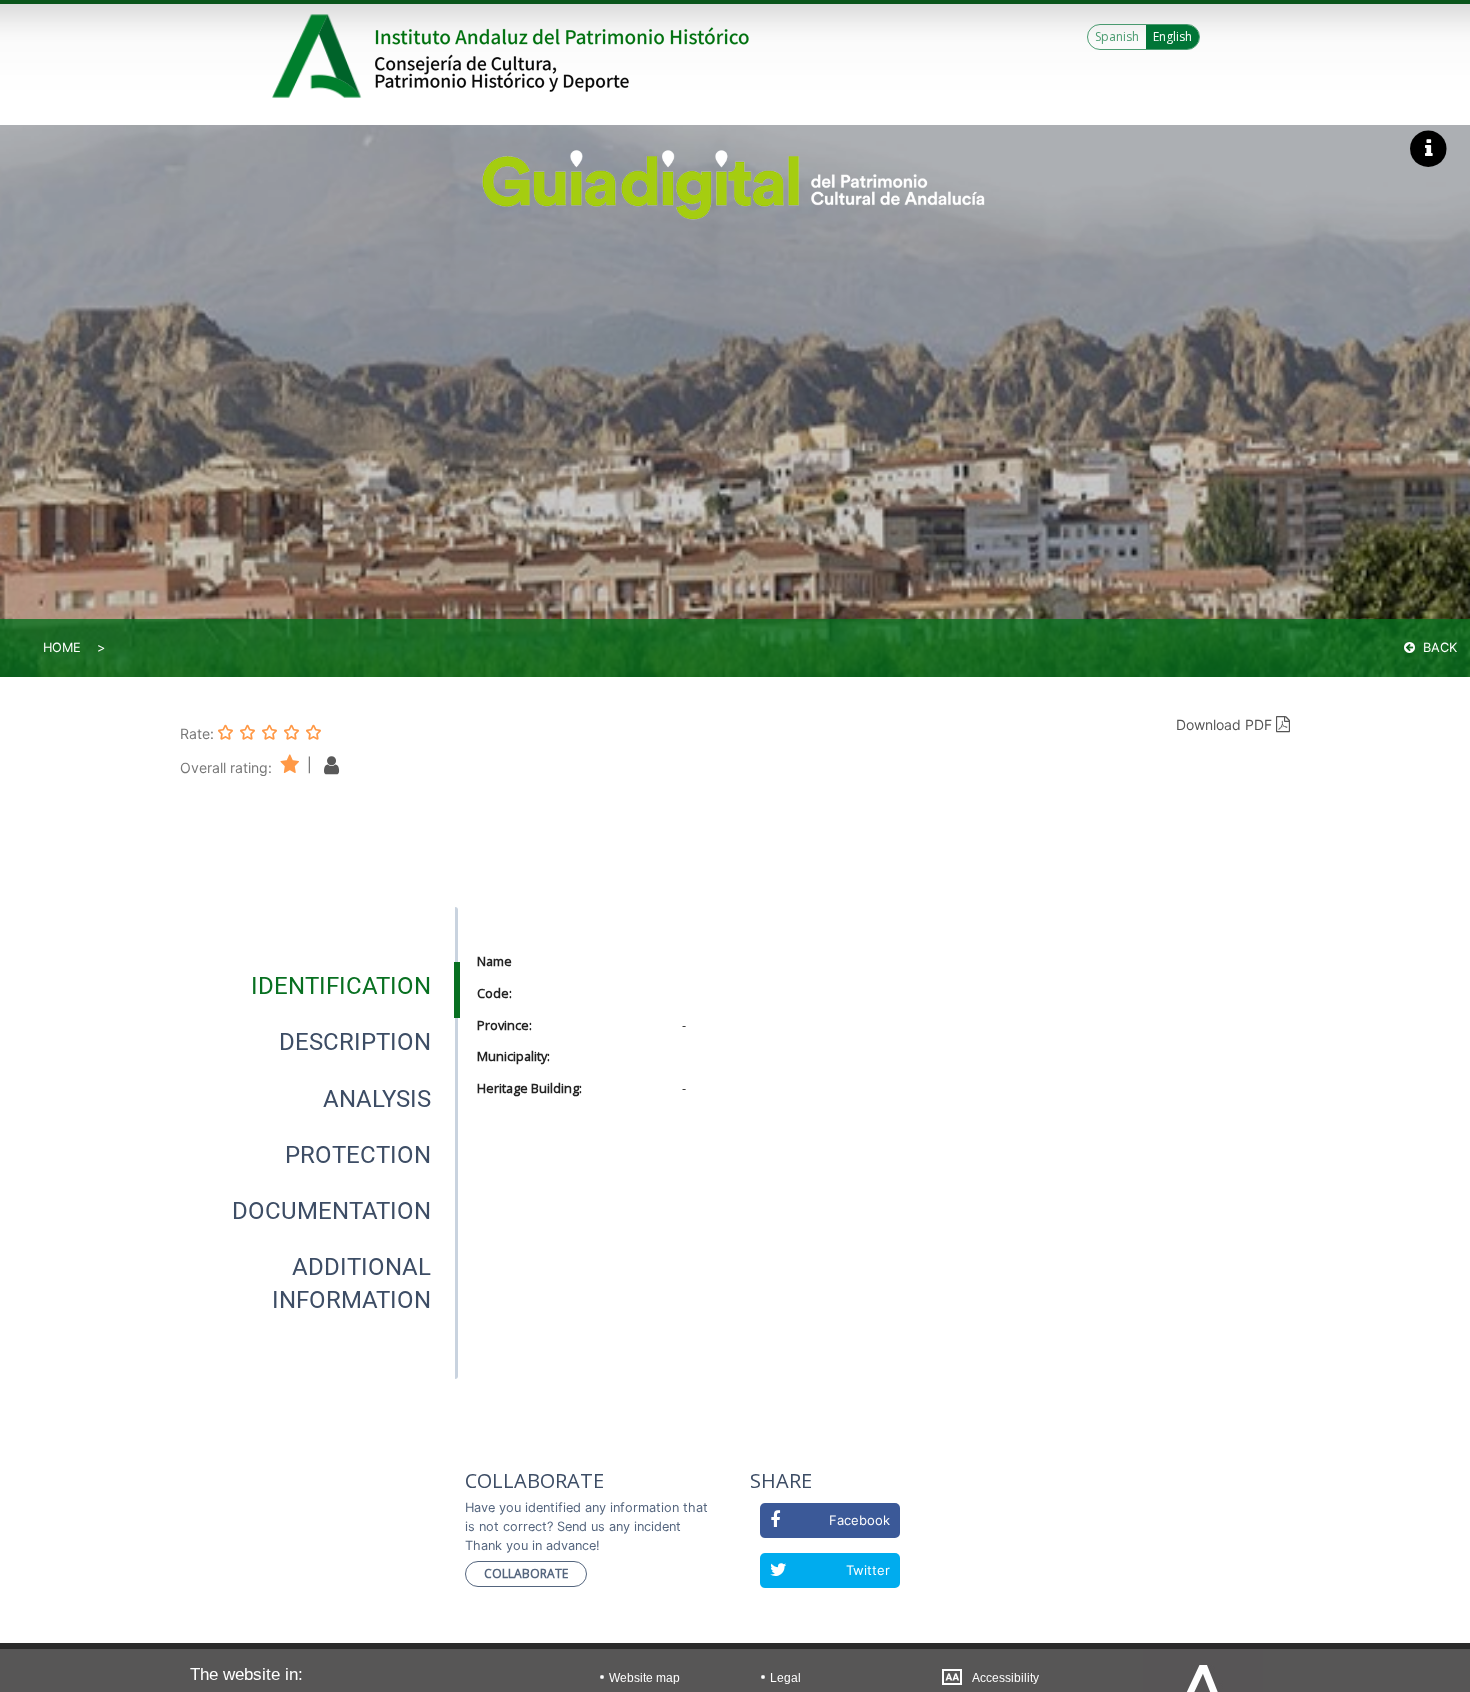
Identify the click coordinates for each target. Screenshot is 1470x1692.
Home (62, 647)
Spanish (1117, 36)
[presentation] (319, 986)
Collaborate (526, 1573)
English (1172, 36)
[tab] (341, 986)
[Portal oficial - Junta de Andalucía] (320, 56)
